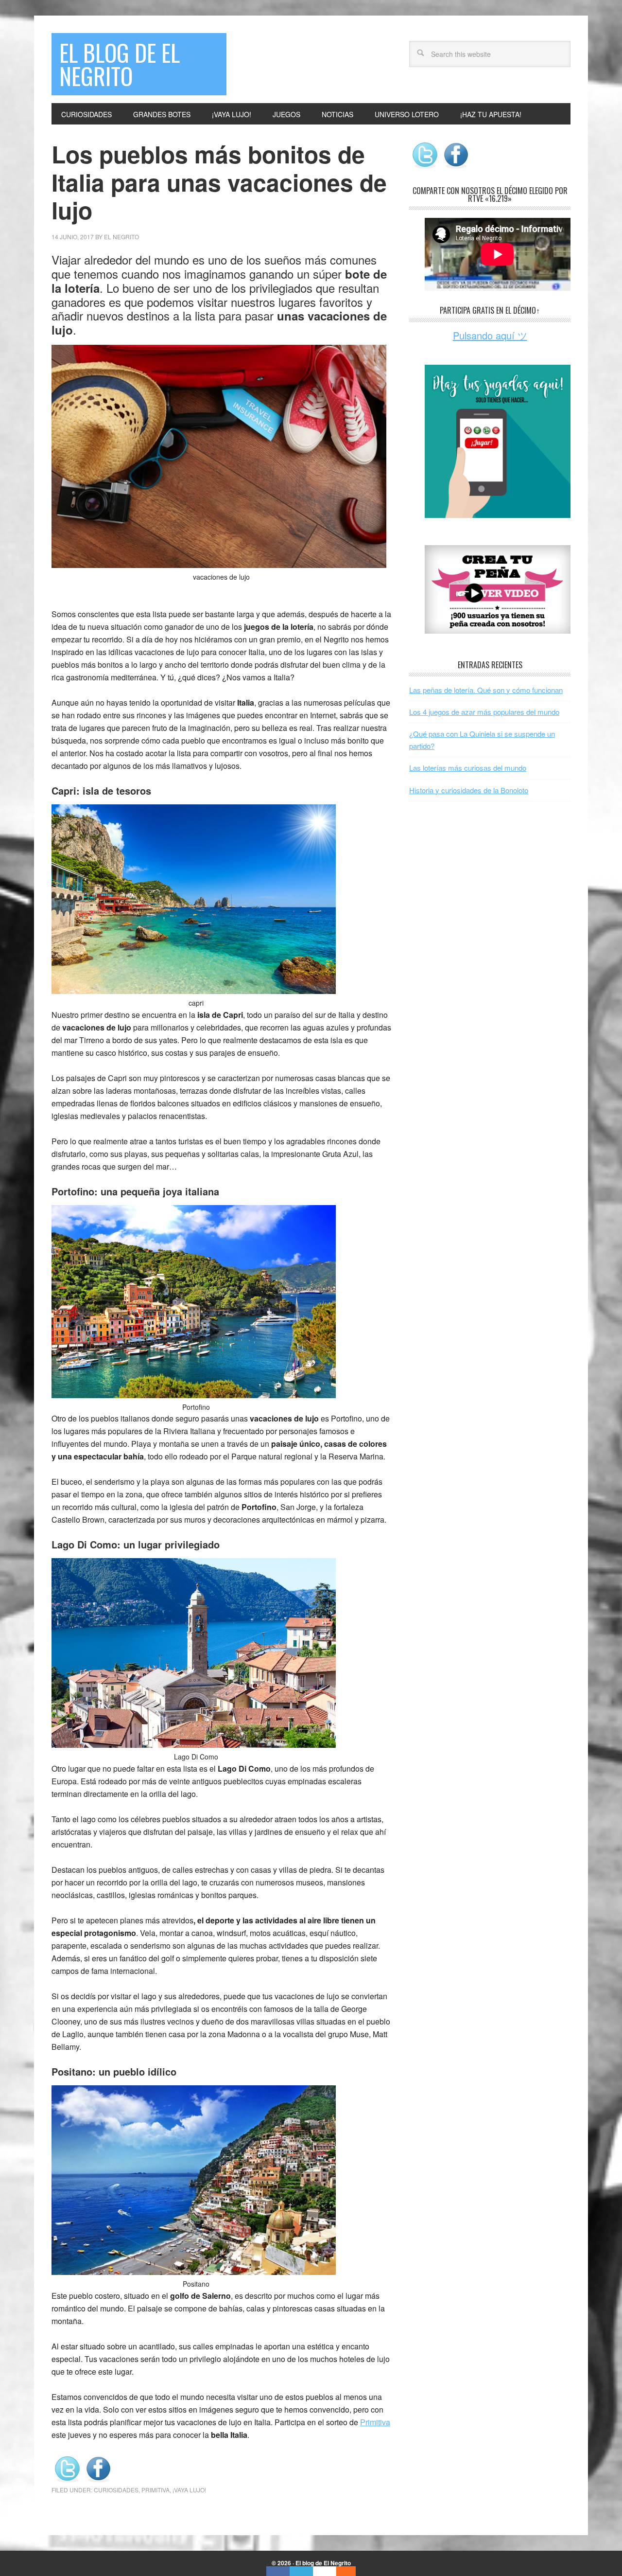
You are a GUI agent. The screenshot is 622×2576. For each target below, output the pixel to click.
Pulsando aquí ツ (490, 335)
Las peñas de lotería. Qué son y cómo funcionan (486, 690)
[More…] (341, 2571)
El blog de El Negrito (120, 64)
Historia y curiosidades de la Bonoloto (469, 790)
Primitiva (375, 2422)
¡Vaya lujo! (189, 2490)
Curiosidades (116, 2490)
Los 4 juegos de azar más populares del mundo (484, 712)
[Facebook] (278, 2571)
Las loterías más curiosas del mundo (468, 768)
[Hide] (351, 2571)
